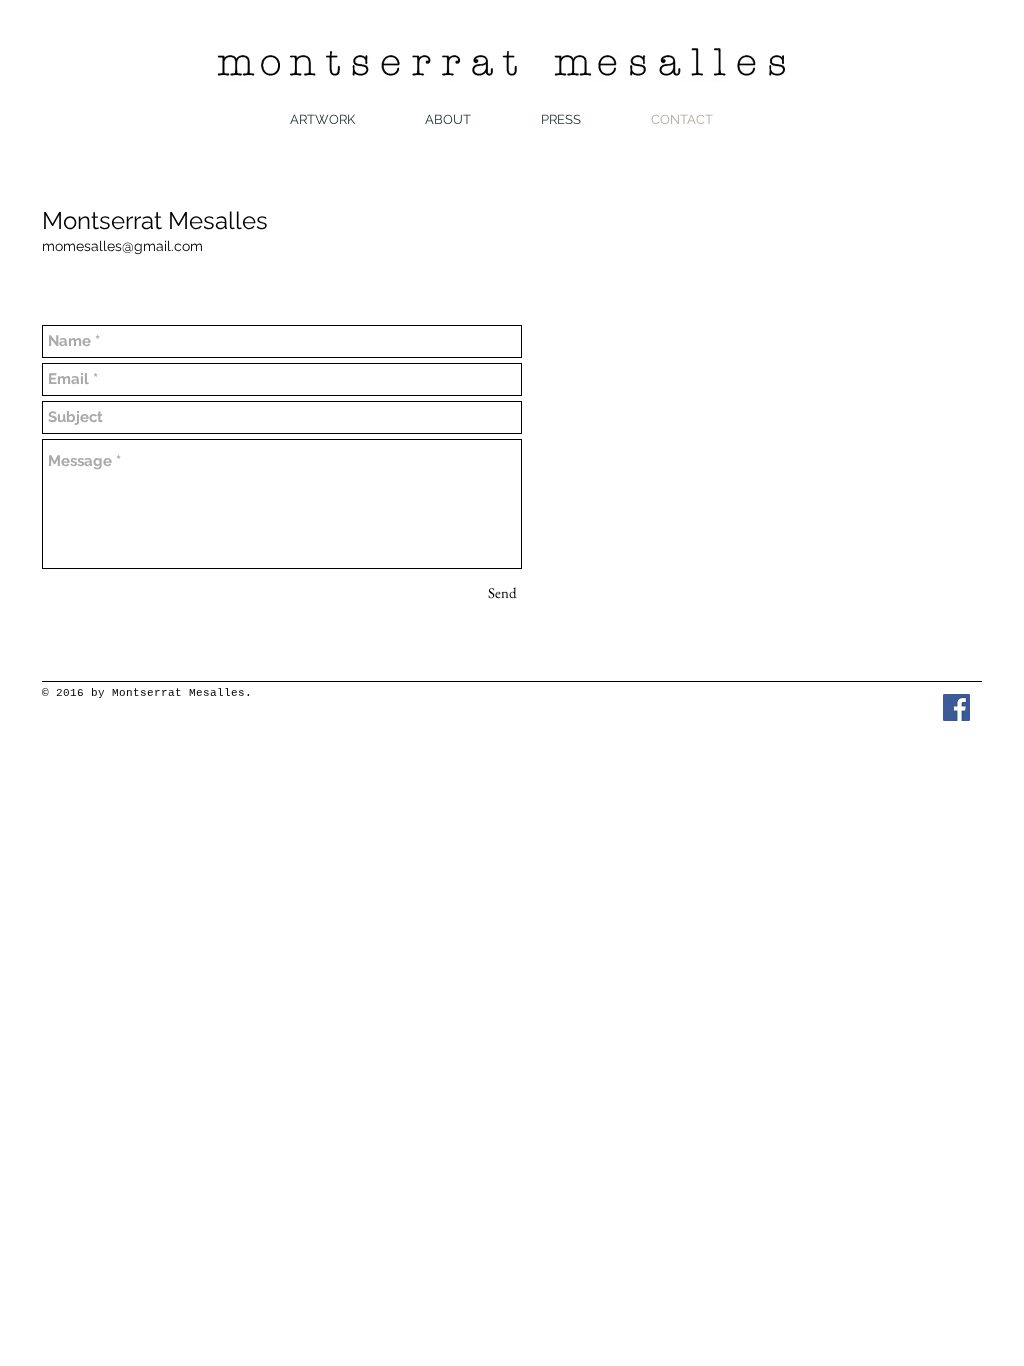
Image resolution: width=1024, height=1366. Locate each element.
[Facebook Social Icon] (956, 707)
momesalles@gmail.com (122, 246)
